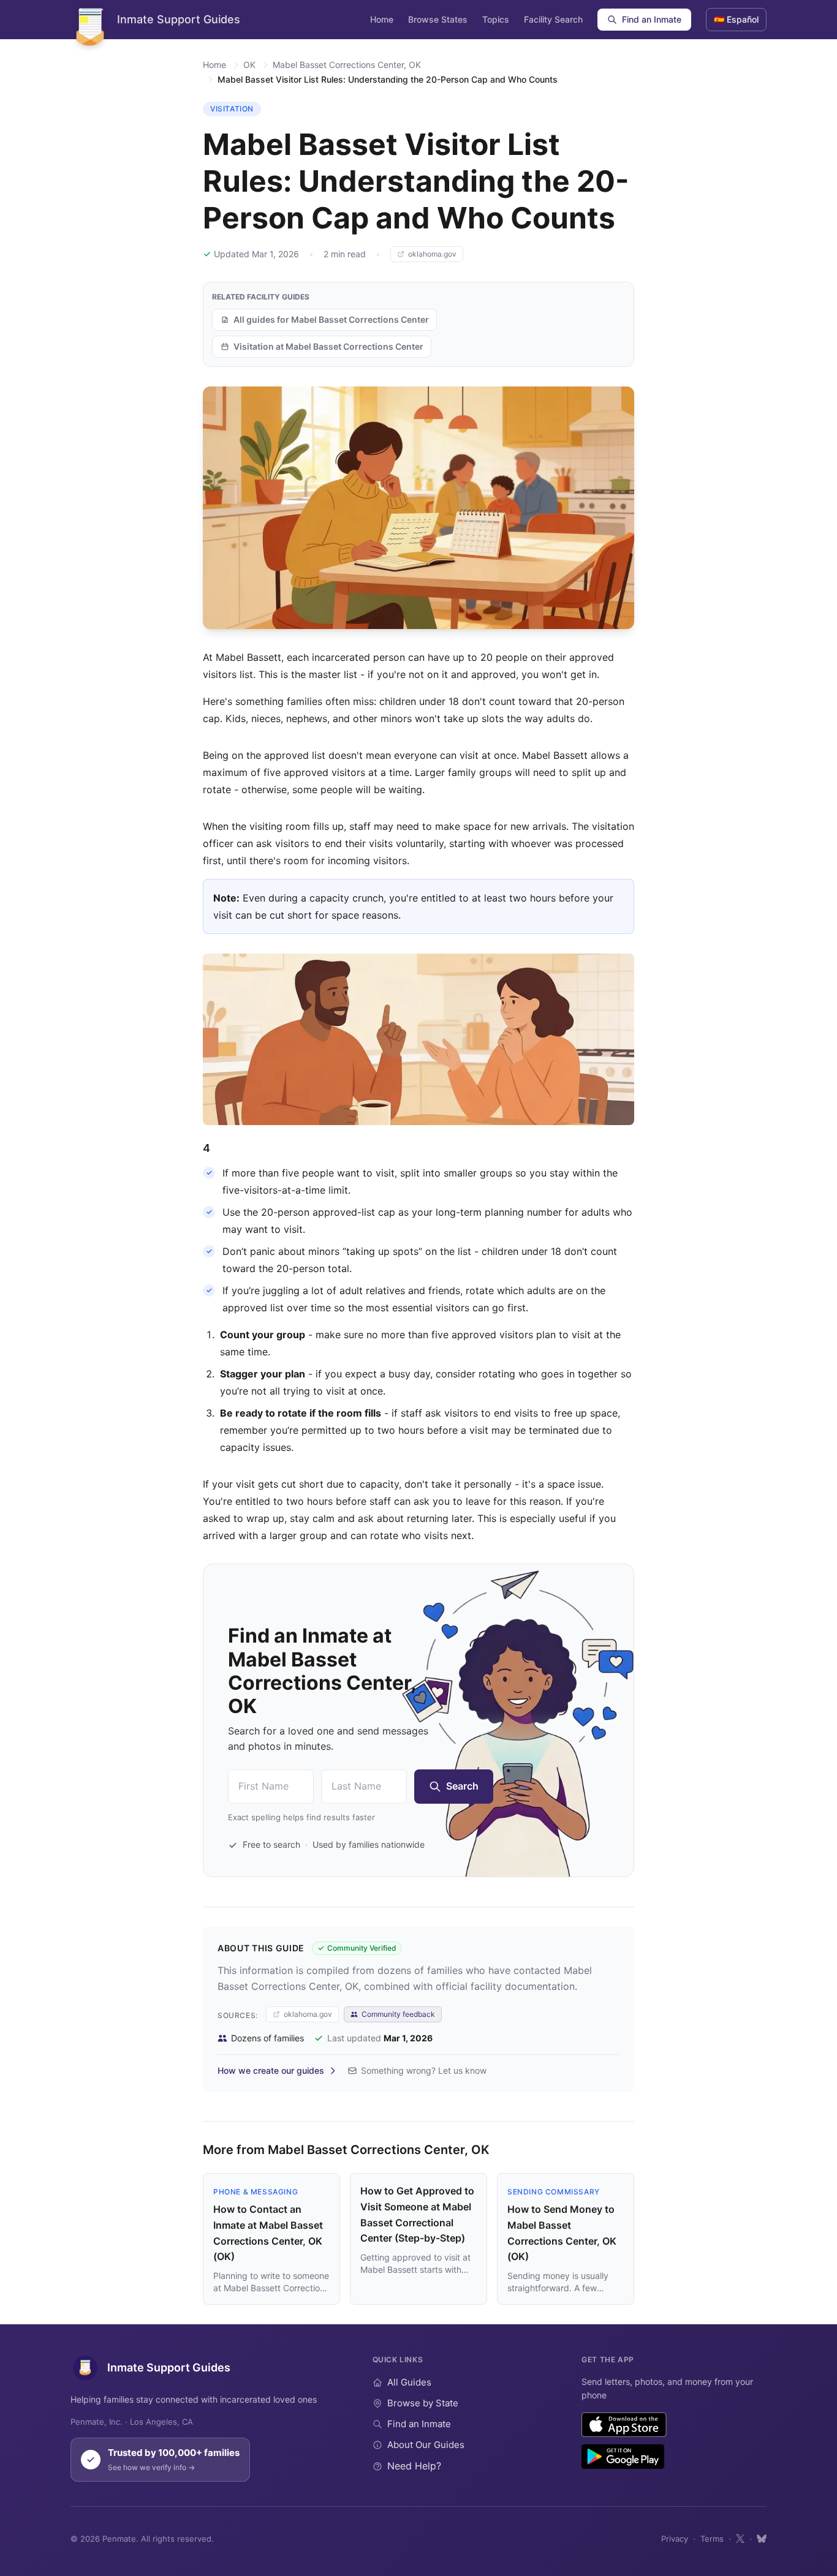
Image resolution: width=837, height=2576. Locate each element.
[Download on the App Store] (624, 2425)
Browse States (438, 19)
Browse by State (423, 2403)
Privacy (675, 2539)
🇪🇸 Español (736, 19)
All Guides (409, 2382)
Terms (712, 2539)
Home (382, 19)
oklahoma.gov (432, 254)
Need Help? (414, 2466)
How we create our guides (271, 2070)
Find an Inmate (652, 19)
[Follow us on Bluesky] (762, 2539)
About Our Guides (426, 2445)
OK (249, 65)
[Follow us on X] (740, 2539)
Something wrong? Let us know (424, 2070)
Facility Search (553, 19)
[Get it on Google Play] (623, 2457)
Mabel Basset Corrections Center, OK (347, 65)
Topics (496, 19)
